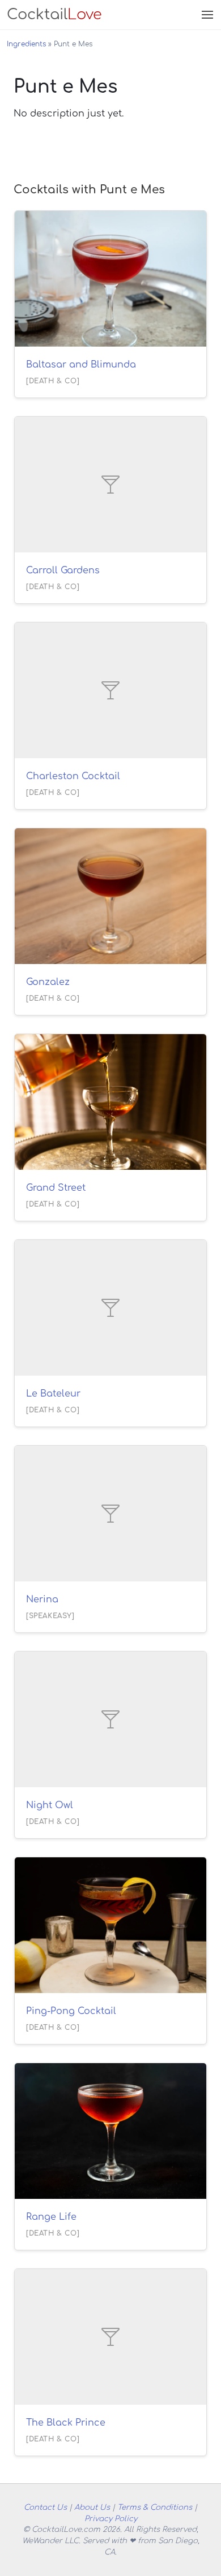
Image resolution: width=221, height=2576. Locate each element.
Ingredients (26, 44)
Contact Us (45, 2507)
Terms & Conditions (155, 2507)
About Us (92, 2507)
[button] (206, 15)
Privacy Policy (111, 2519)
